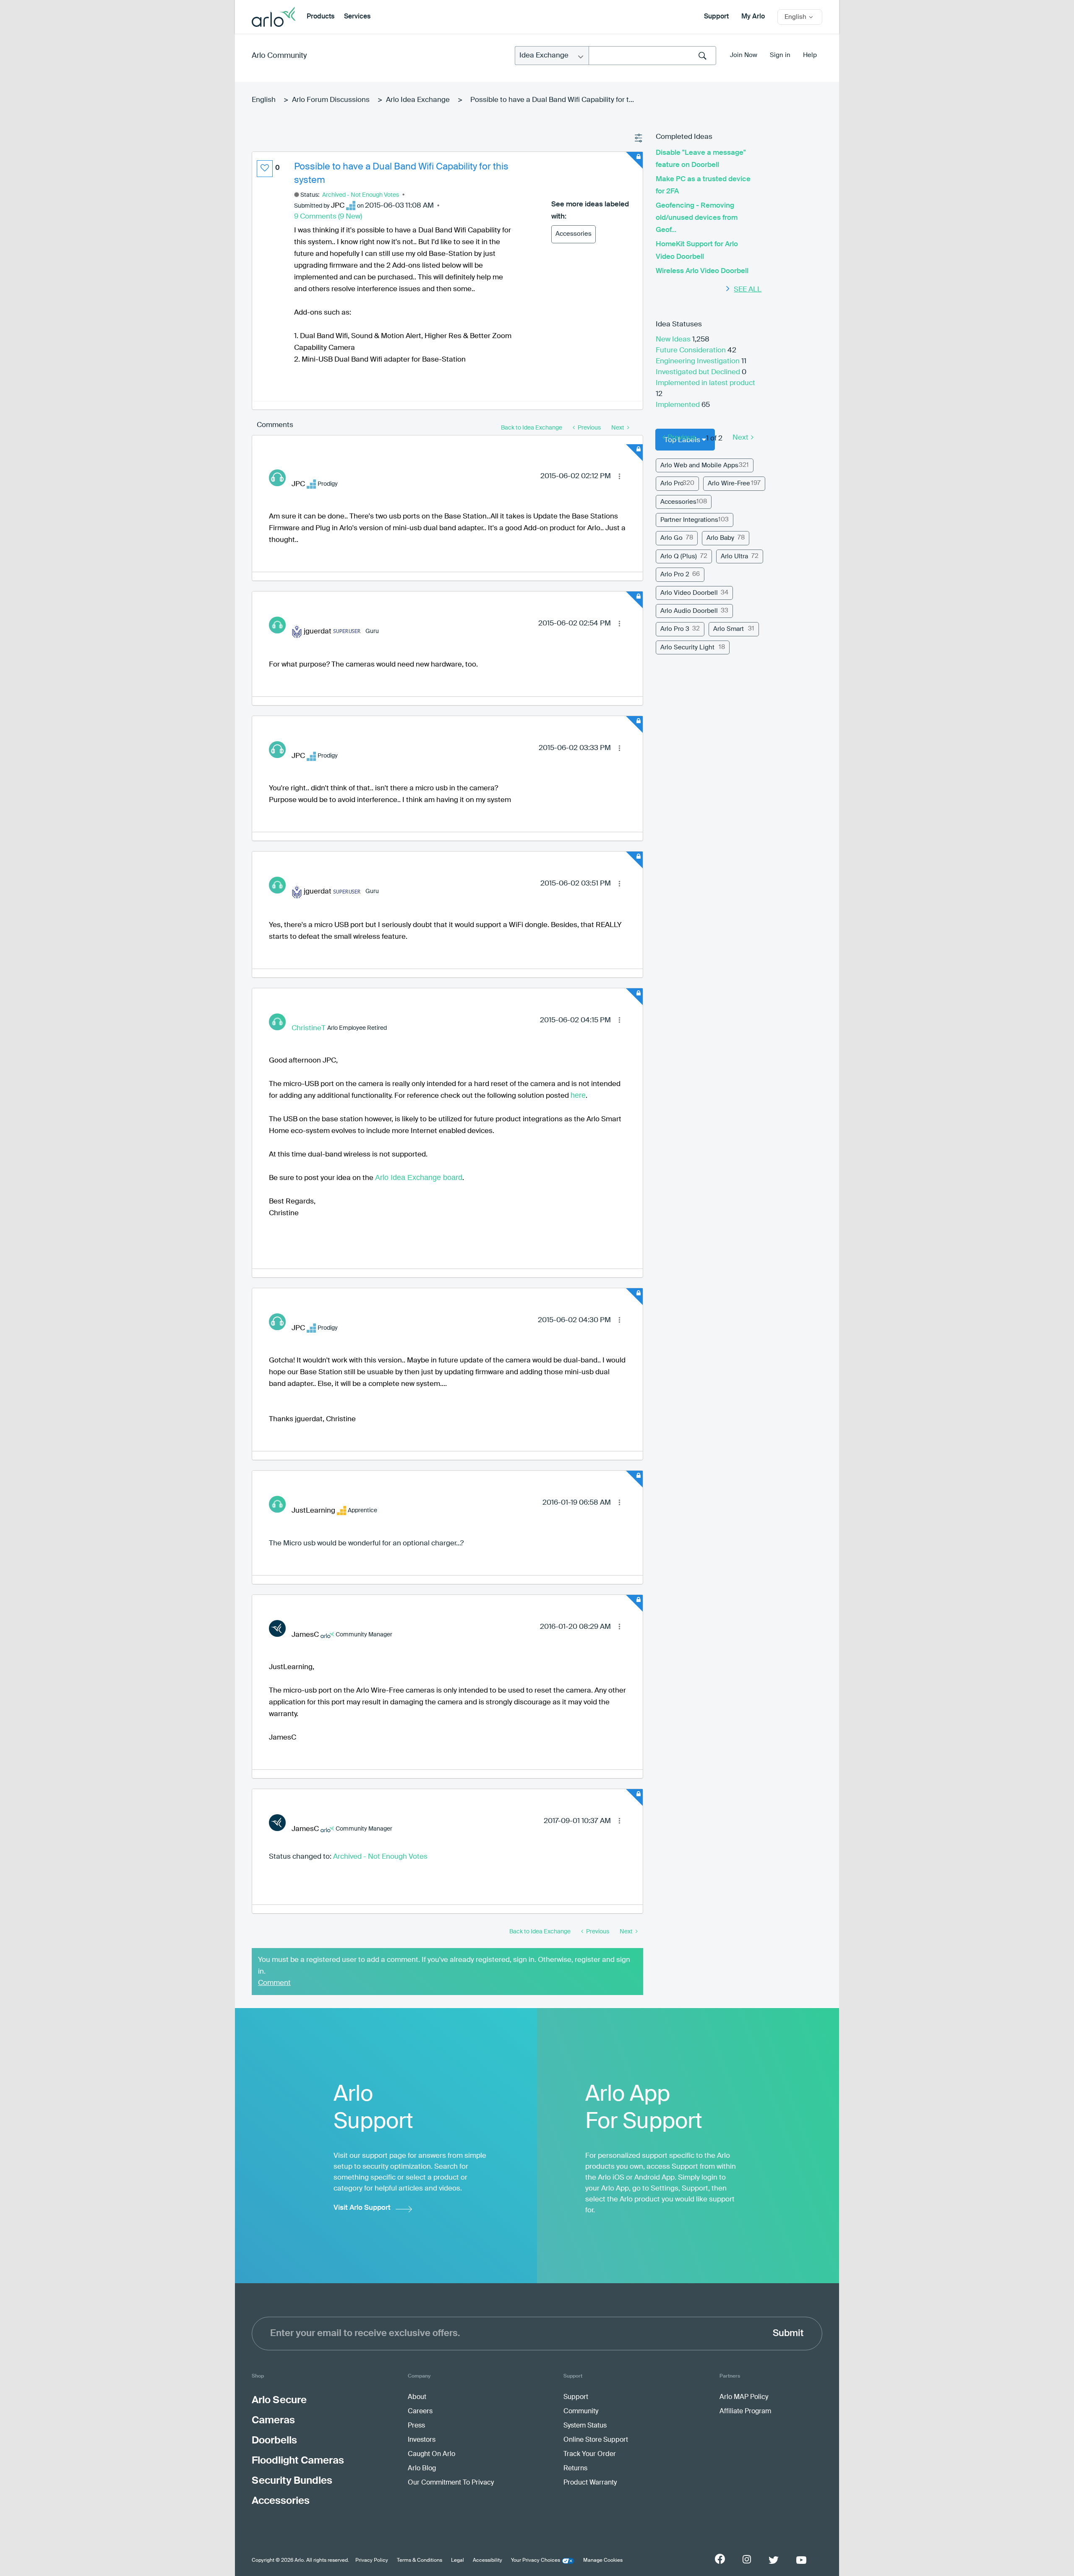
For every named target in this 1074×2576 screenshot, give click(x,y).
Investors (422, 2440)
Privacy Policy (372, 2560)
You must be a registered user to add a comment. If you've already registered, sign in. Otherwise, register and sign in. (444, 1966)
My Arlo (753, 17)
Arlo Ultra (734, 556)
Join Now (744, 55)
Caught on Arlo (431, 2454)
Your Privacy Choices (536, 2560)
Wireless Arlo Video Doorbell (702, 271)
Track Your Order (590, 2454)
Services (357, 17)
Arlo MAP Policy (744, 2397)
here (578, 1095)
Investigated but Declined (699, 372)
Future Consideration (692, 350)
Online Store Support (596, 2440)
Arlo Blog (422, 2469)
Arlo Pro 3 (675, 629)
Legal (457, 2560)
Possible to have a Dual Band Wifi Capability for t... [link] (552, 100)
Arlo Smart (729, 629)
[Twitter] (774, 2560)
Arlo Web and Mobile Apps (699, 465)
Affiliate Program (745, 2412)
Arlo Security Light (687, 647)
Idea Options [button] (639, 138)
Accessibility (487, 2560)
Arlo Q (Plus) (679, 556)
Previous (682, 438)
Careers (420, 2412)
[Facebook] (720, 2559)
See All (748, 290)
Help (810, 55)
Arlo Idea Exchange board (419, 1177)
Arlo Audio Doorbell (689, 611)
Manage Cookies (603, 2560)
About (417, 2397)
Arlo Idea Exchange (418, 100)
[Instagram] (747, 2559)
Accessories (573, 234)
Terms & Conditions (420, 2560)
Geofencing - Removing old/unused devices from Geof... (697, 218)
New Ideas (674, 340)
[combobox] (652, 56)
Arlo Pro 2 (675, 574)
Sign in (780, 55)
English (264, 100)
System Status (585, 2426)
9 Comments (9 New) (328, 217)
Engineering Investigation (699, 361)
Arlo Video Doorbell (689, 593)
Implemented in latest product (705, 383)
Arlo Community (279, 56)
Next (740, 438)
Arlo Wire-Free (729, 483)
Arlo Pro (672, 483)
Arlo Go (671, 538)
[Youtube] (801, 2560)
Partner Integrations (689, 520)
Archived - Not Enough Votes (361, 195)
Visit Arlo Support (362, 2208)
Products (321, 17)
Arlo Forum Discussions (331, 100)
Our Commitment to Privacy (451, 2483)
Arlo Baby (720, 538)
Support (716, 17)
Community (581, 2412)
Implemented (679, 405)
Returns (575, 2469)
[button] (265, 169)
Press (416, 2426)
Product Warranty (590, 2483)
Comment (274, 1983)
